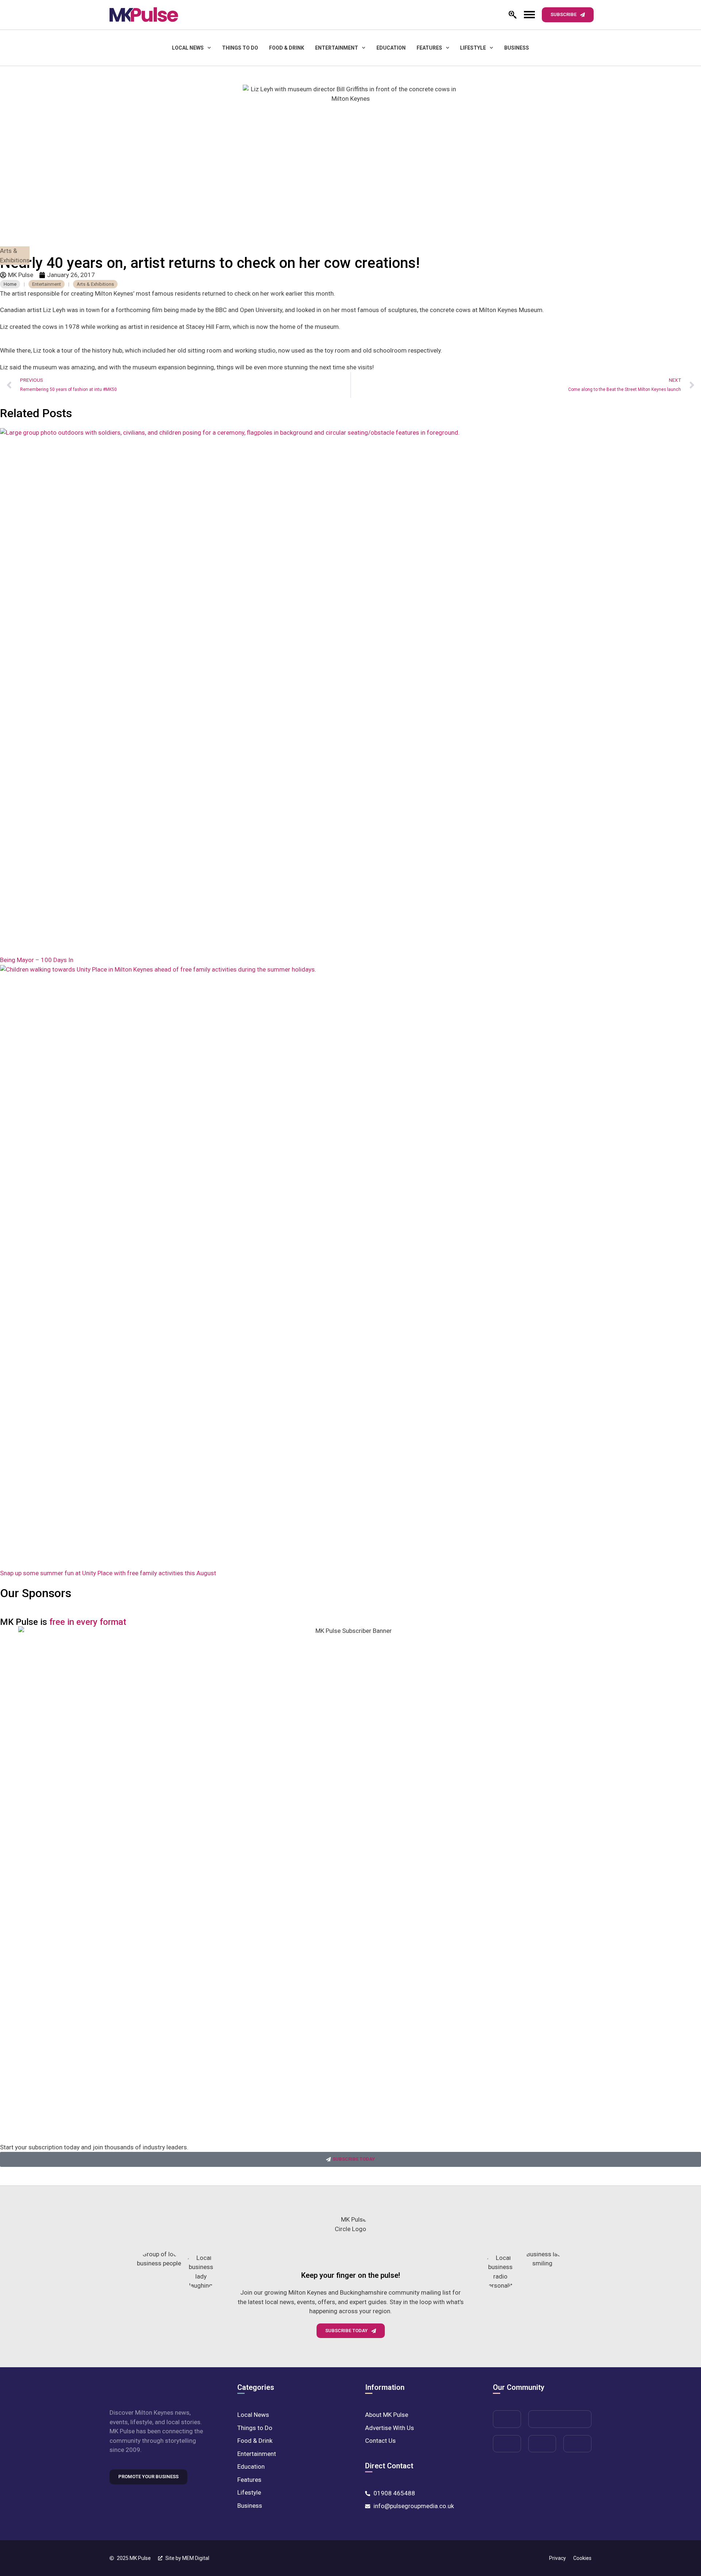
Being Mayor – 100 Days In (37, 960)
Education (391, 48)
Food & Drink (287, 48)
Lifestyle (473, 48)
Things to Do (240, 48)
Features (429, 48)
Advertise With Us (390, 2428)
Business (517, 48)
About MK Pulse (387, 2415)
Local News (188, 48)
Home (10, 284)
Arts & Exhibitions (15, 255)
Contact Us (380, 2441)
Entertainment (337, 48)
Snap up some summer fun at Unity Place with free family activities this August (108, 1573)
